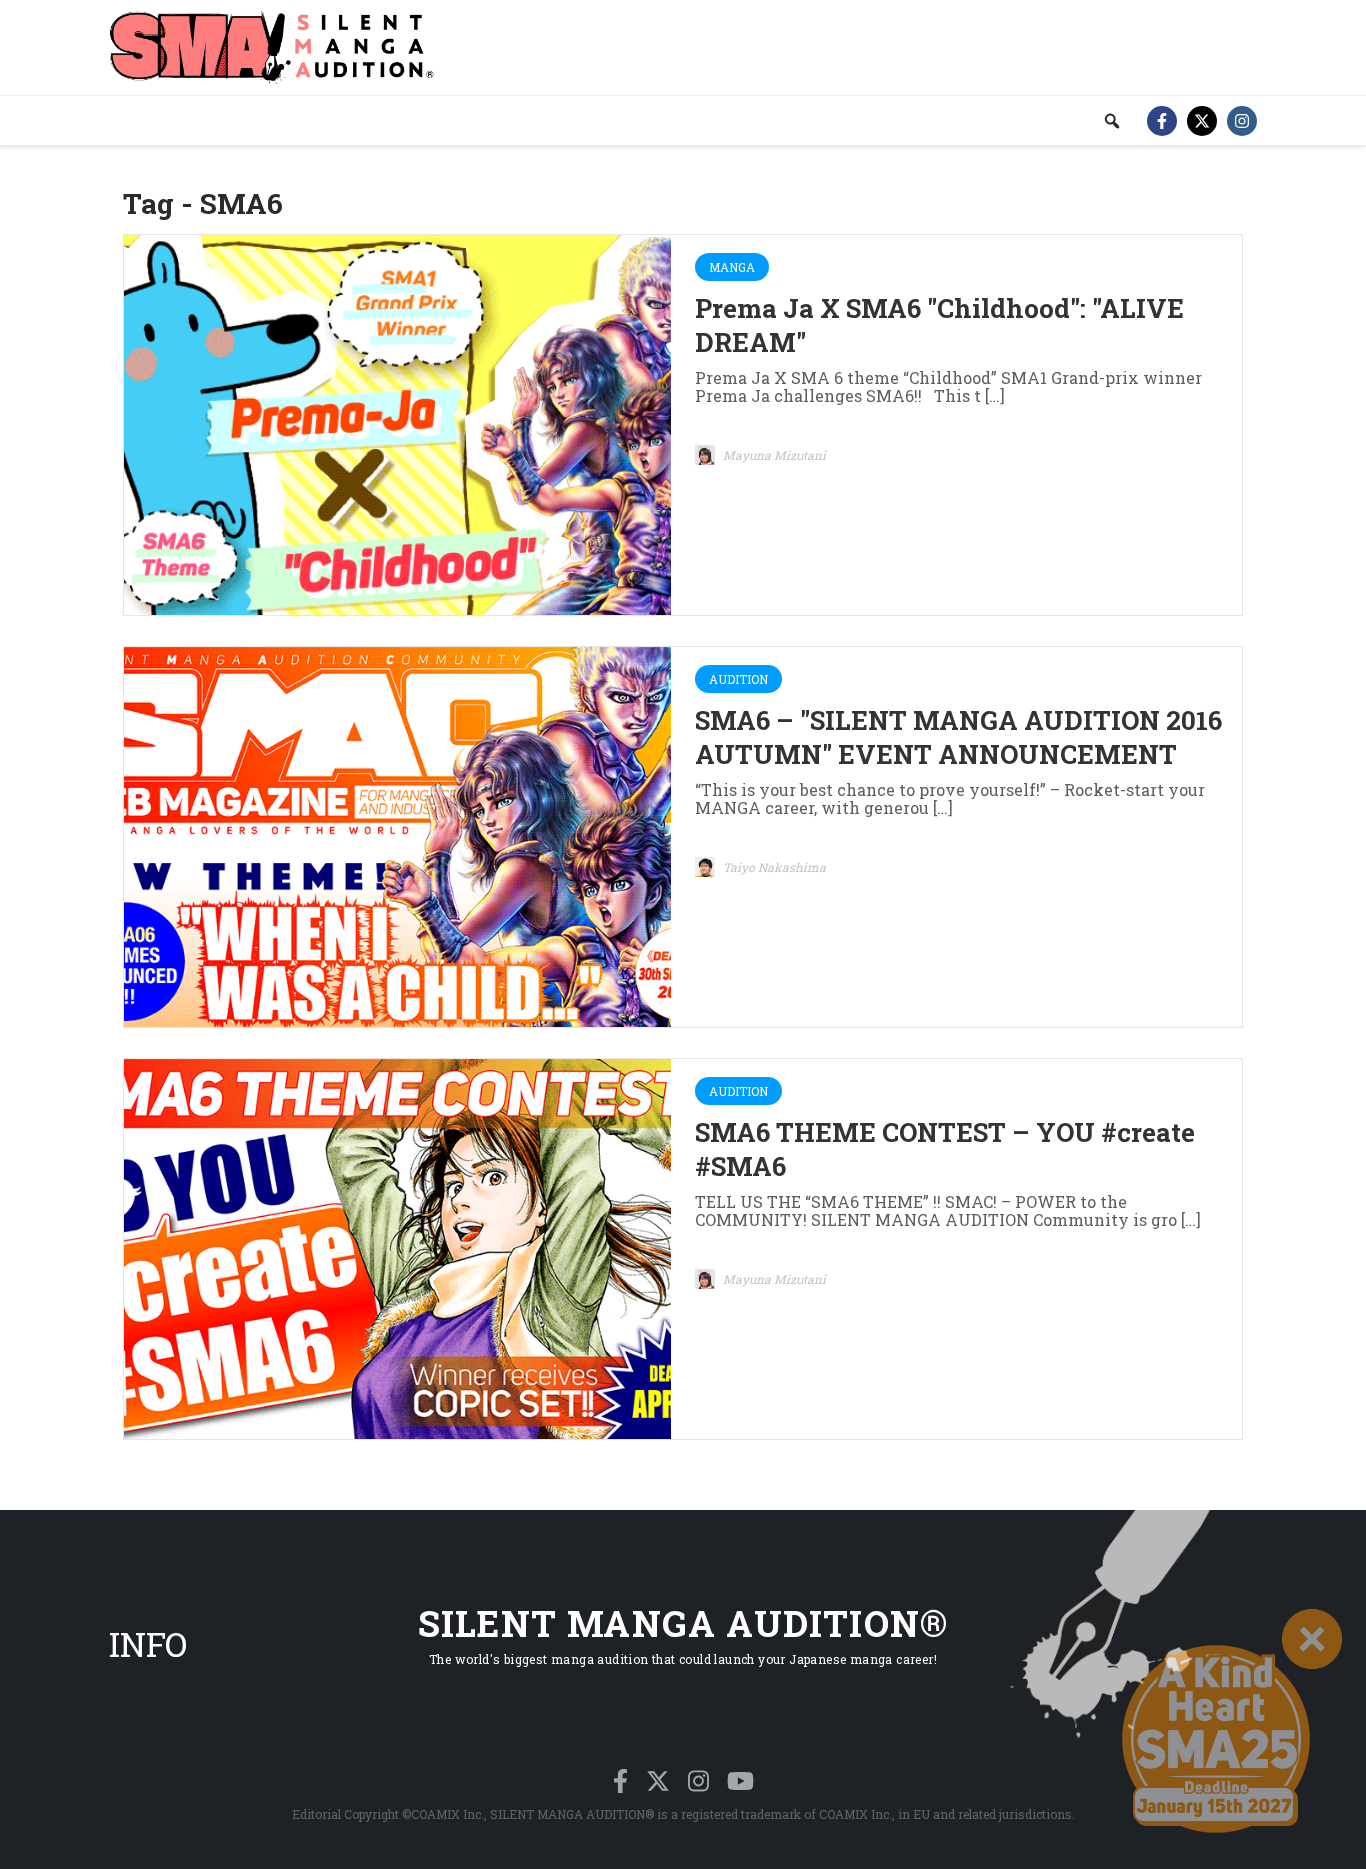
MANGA (732, 267)
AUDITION (738, 679)
